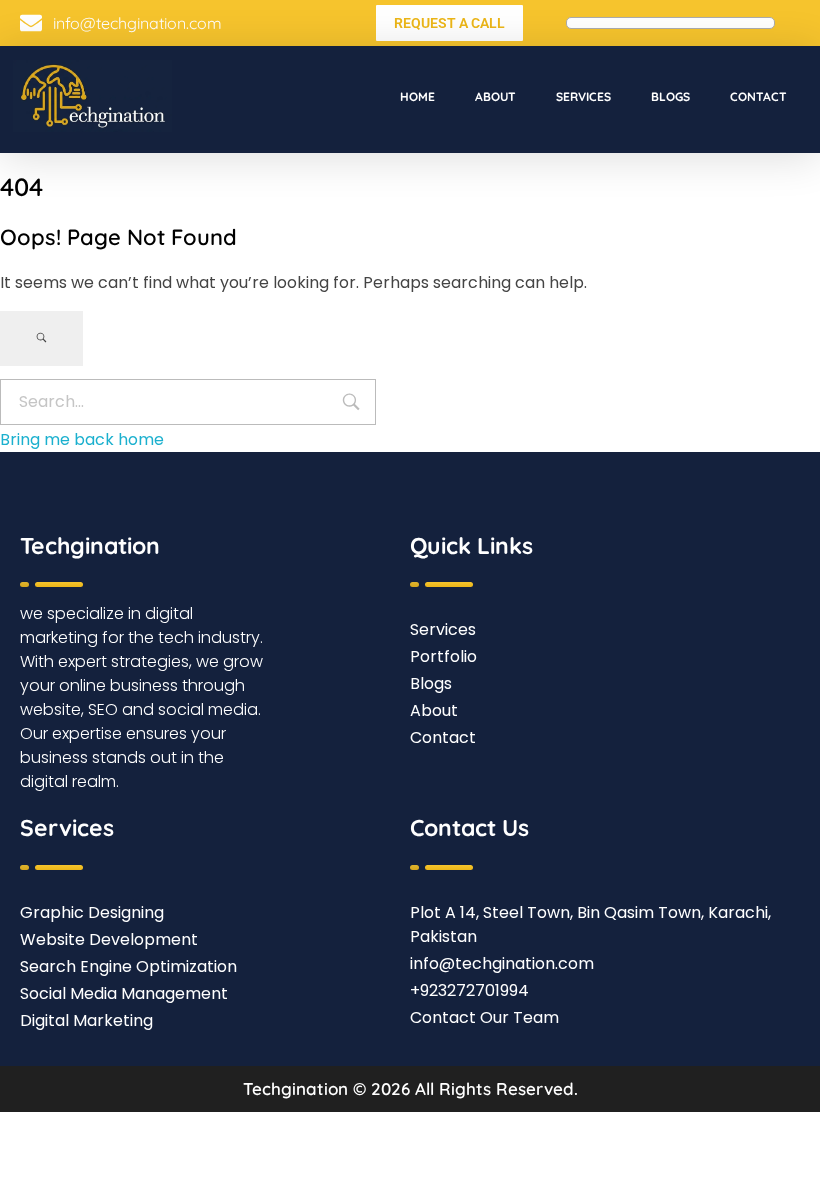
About (495, 96)
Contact (758, 96)
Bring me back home (82, 439)
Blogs (670, 96)
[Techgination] (92, 96)
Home (417, 96)
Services (583, 96)
